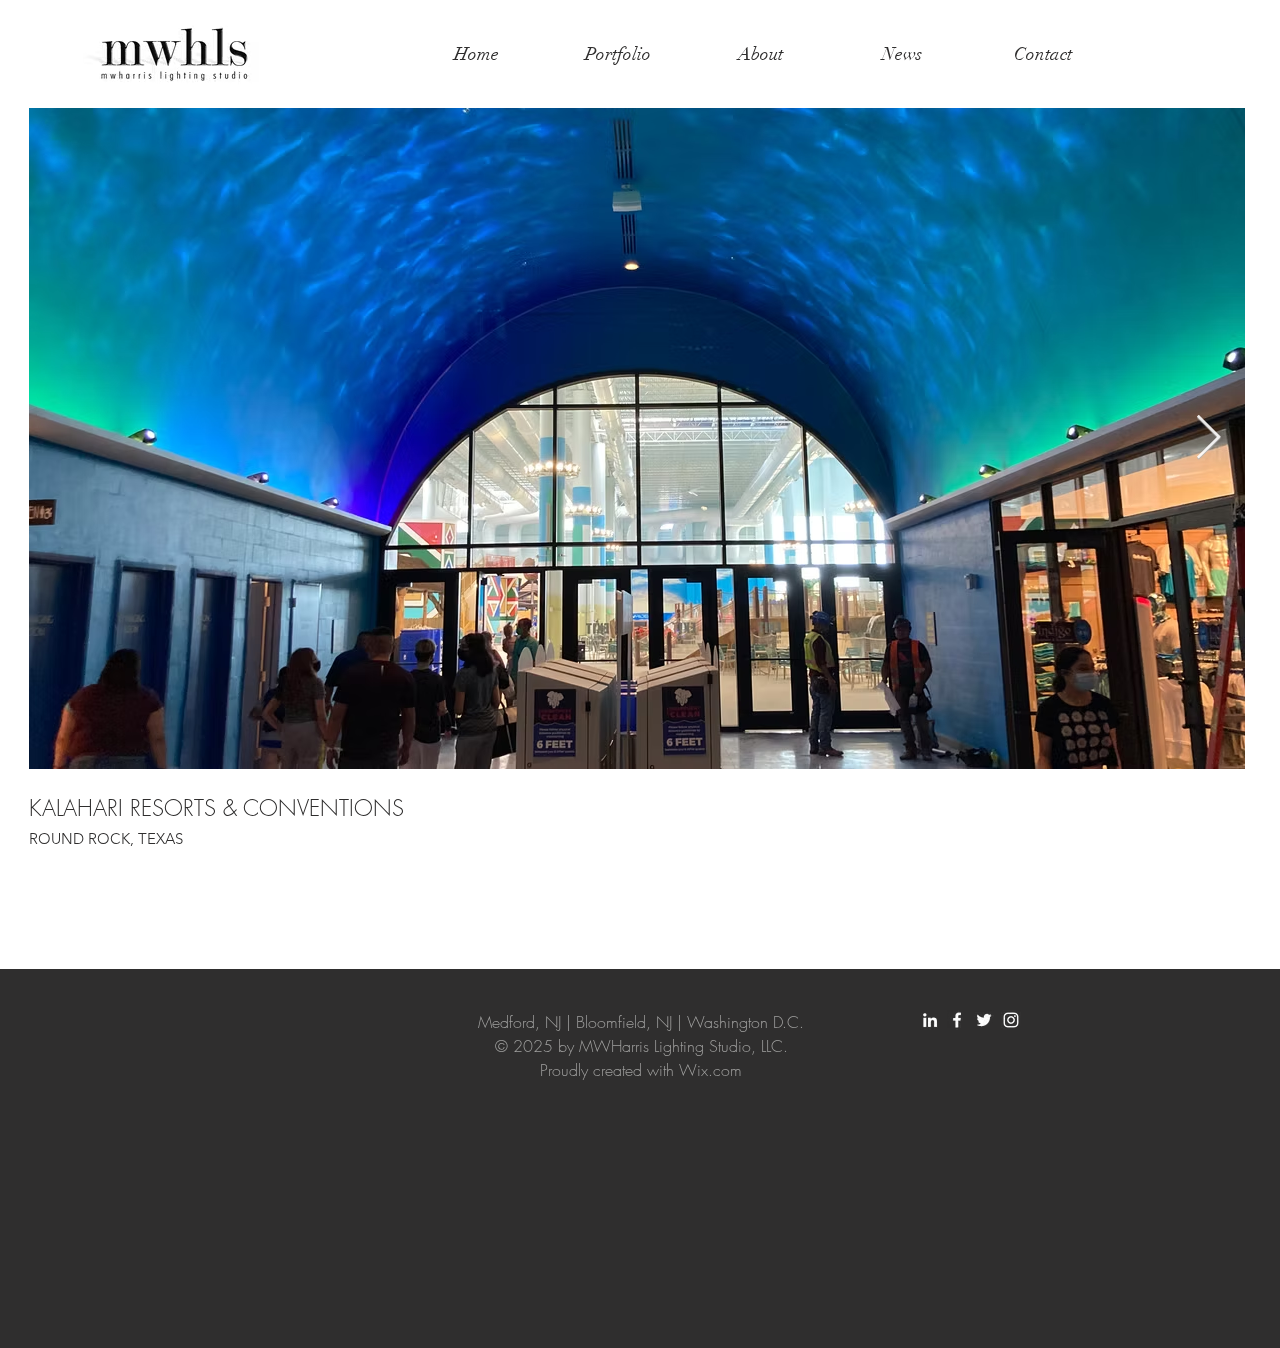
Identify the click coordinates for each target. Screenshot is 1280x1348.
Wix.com (710, 1070)
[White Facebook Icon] (957, 1020)
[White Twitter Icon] (984, 1020)
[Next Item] (1208, 438)
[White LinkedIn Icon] (930, 1020)
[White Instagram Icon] (1011, 1020)
